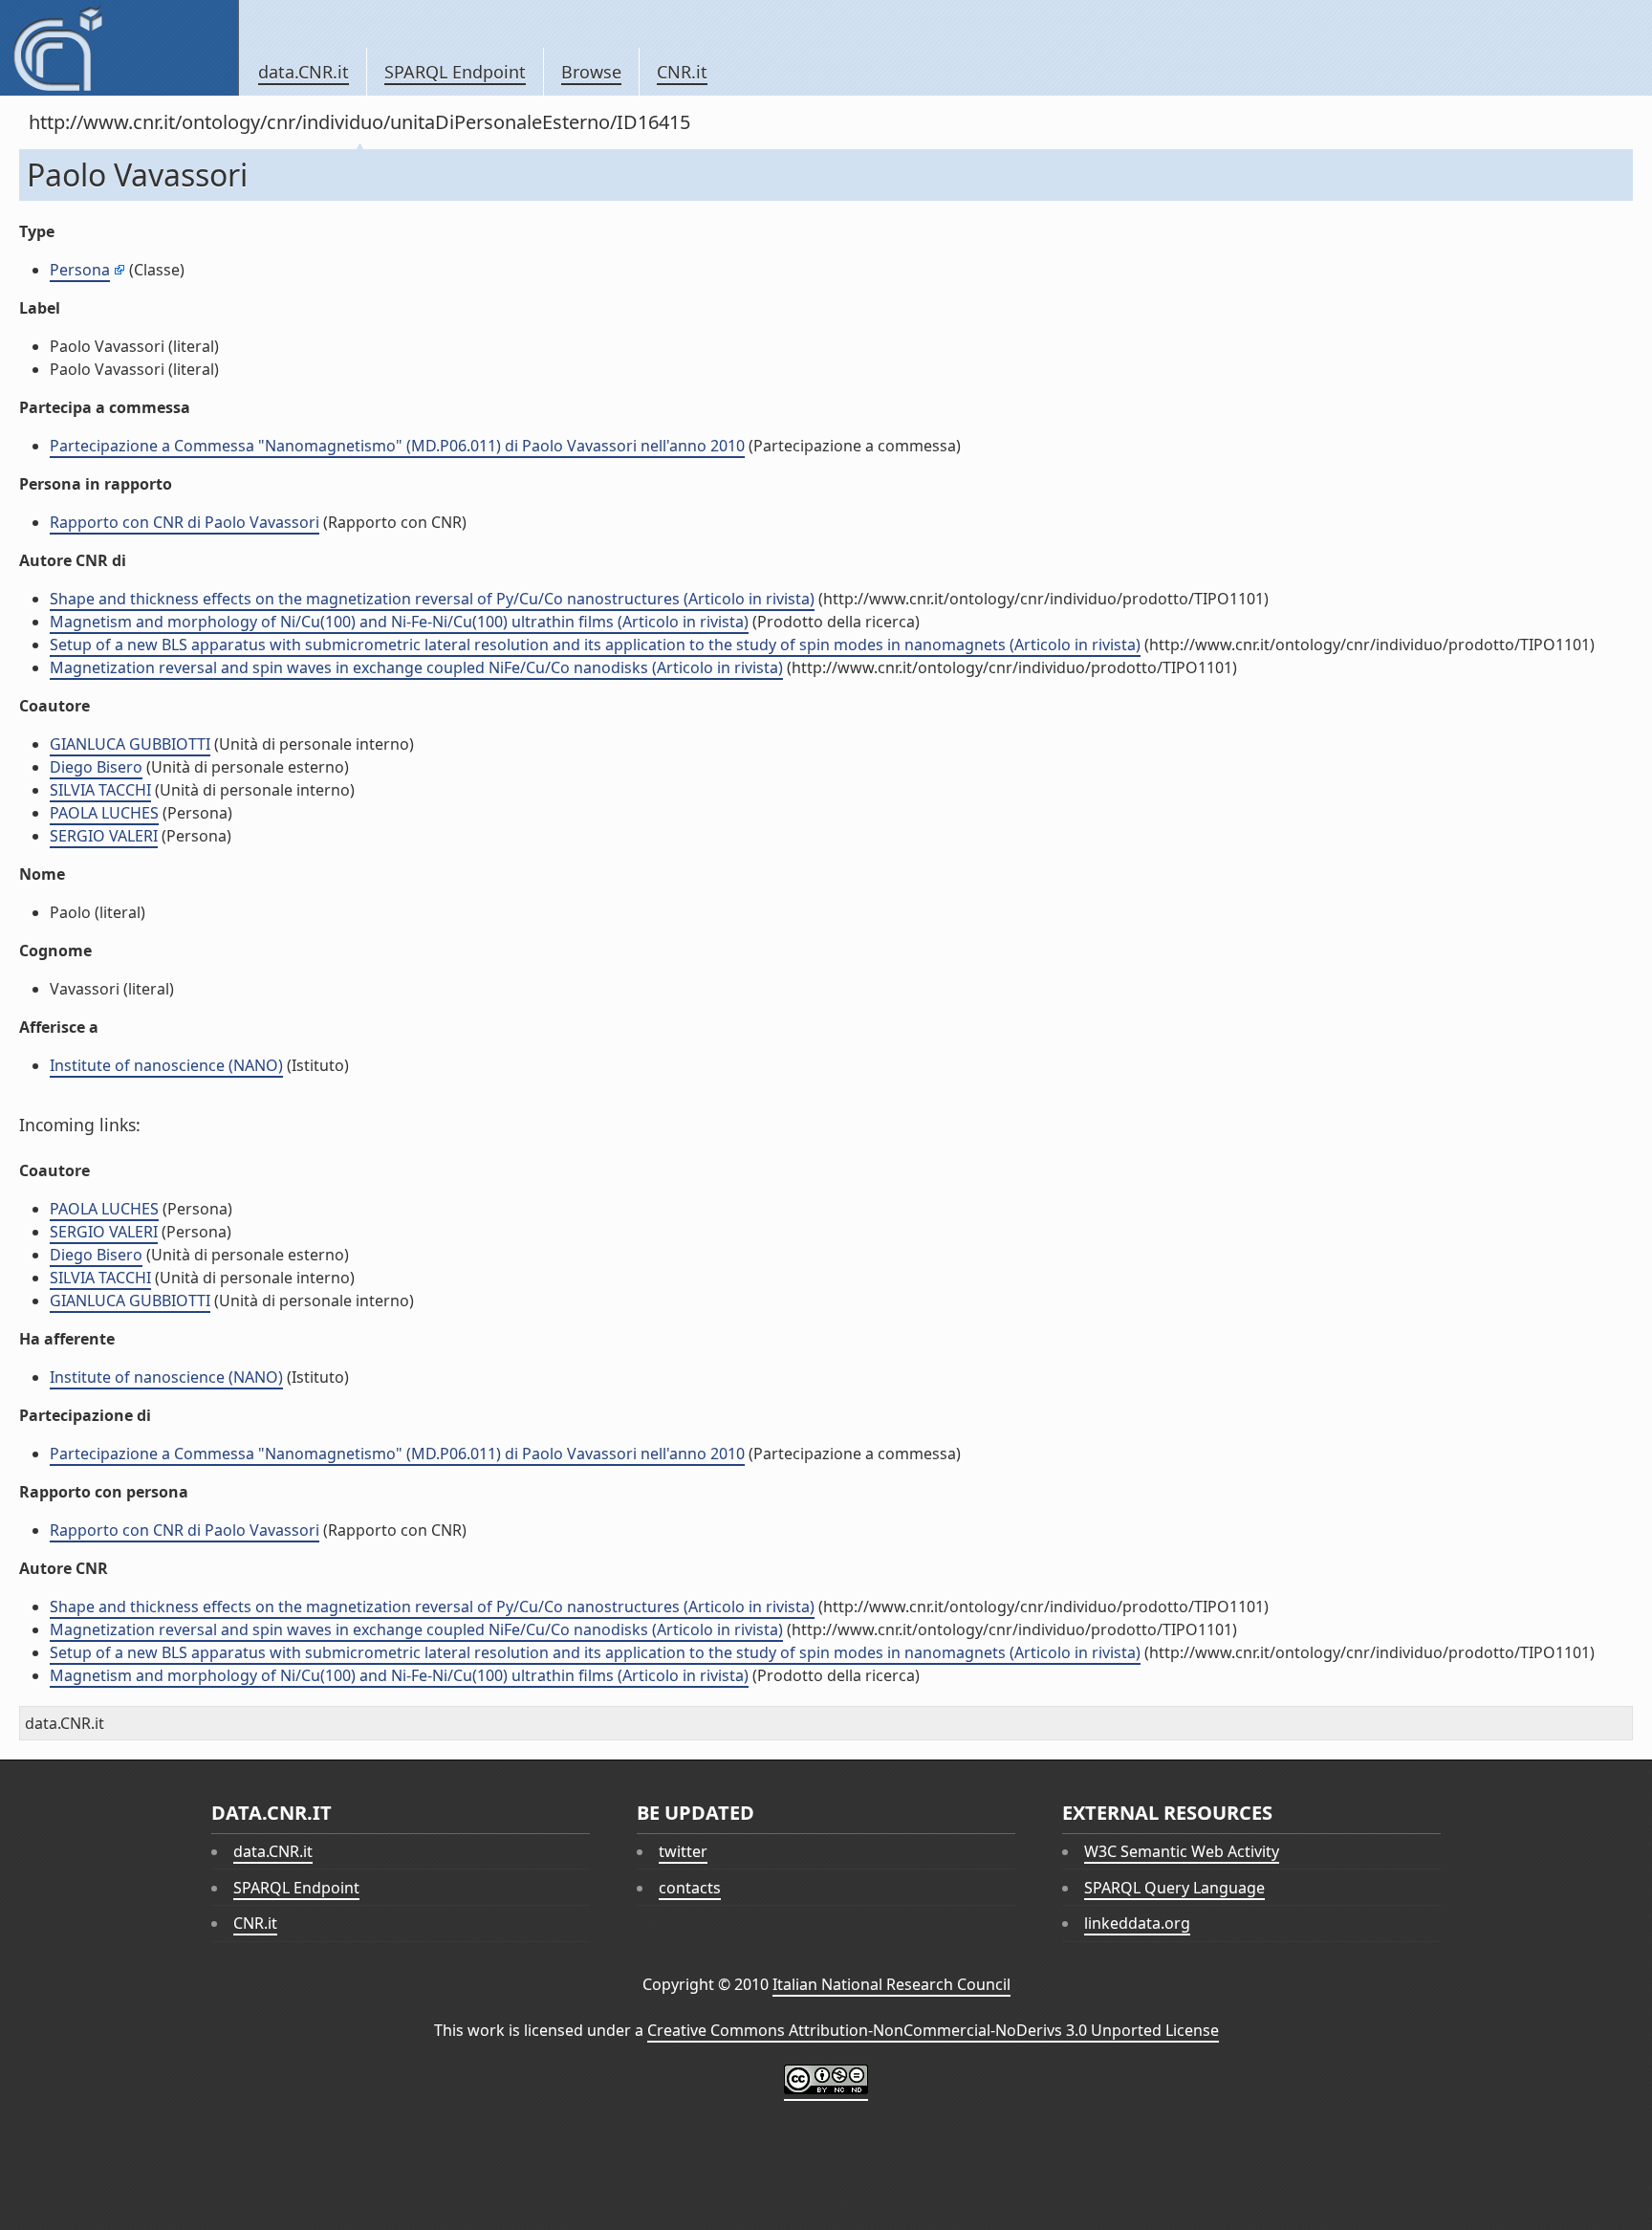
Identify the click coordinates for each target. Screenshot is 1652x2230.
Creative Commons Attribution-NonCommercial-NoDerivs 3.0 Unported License (933, 2030)
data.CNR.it (304, 72)
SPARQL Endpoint (455, 72)
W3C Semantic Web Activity (1182, 1851)
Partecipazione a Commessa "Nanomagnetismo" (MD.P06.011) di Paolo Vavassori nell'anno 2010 (397, 446)
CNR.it (682, 72)
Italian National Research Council (891, 1984)
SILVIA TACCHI (100, 790)
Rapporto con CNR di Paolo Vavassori (185, 522)
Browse (591, 72)
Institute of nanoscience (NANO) (166, 1065)
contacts (690, 1888)
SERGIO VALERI (104, 836)
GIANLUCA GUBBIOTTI (130, 744)
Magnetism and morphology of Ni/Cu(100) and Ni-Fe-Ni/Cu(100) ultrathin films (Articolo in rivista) (399, 622)
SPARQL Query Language (1174, 1888)
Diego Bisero (96, 767)
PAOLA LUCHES (104, 813)
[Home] (119, 48)
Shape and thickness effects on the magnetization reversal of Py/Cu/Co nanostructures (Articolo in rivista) (432, 599)
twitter (683, 1851)
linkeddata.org (1137, 1923)
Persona (80, 270)
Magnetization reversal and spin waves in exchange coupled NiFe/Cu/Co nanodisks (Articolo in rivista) (416, 667)
